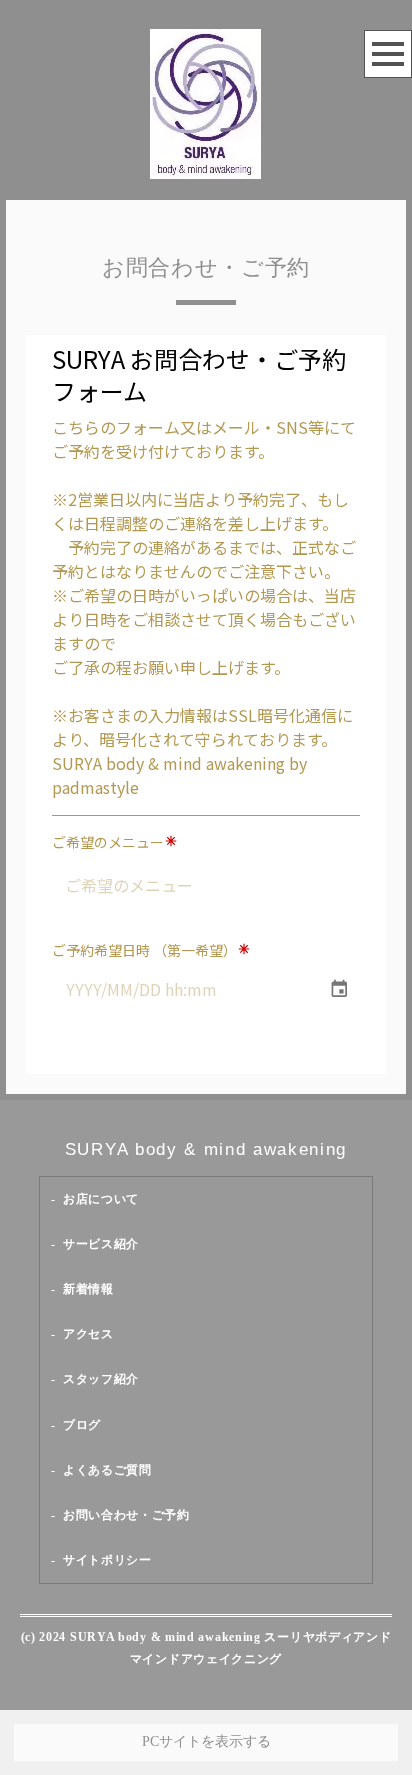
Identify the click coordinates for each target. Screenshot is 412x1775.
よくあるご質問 (107, 1470)
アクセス (88, 1334)
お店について (101, 1199)
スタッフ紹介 (101, 1379)
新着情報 (88, 1289)
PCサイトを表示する (206, 1741)
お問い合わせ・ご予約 (126, 1515)
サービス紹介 (101, 1244)
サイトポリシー (107, 1560)
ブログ (82, 1425)
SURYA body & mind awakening (206, 1149)
